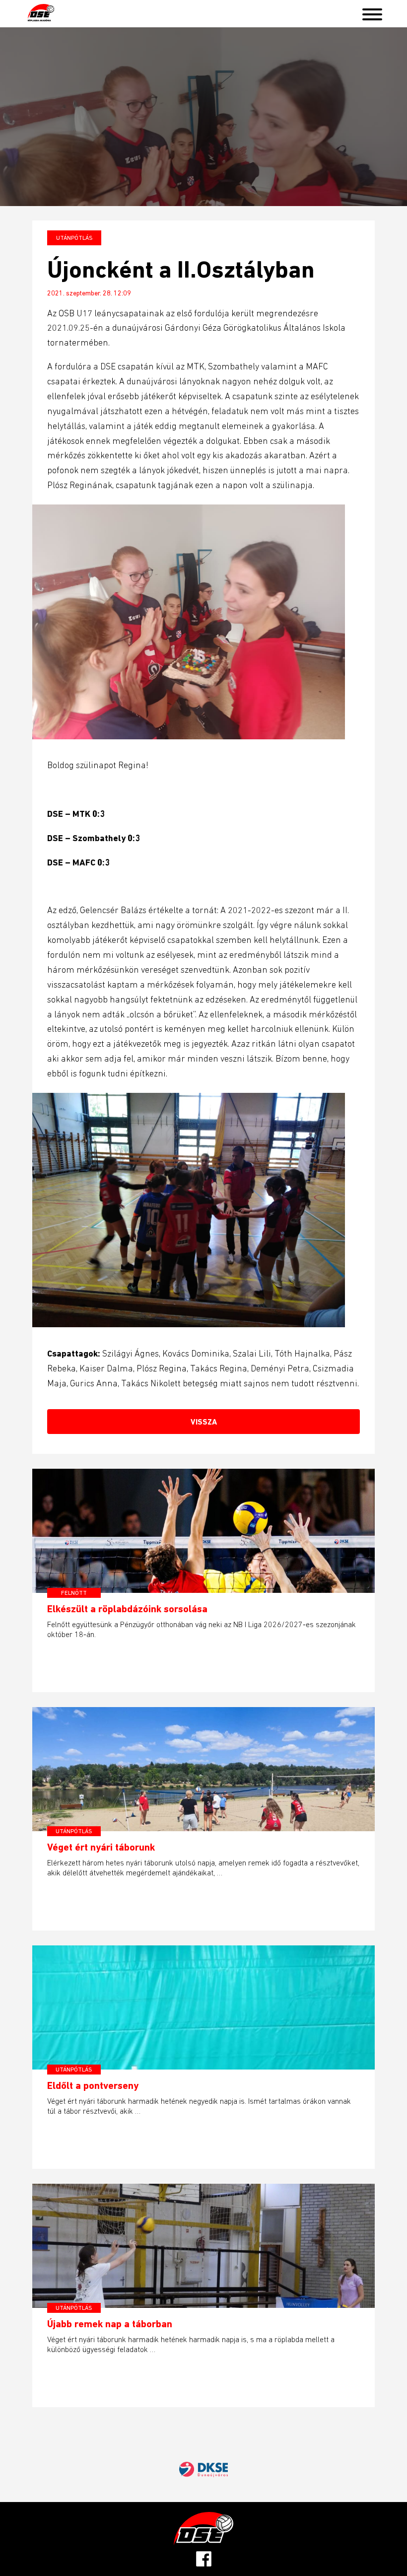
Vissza (204, 1422)
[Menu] (372, 12)
